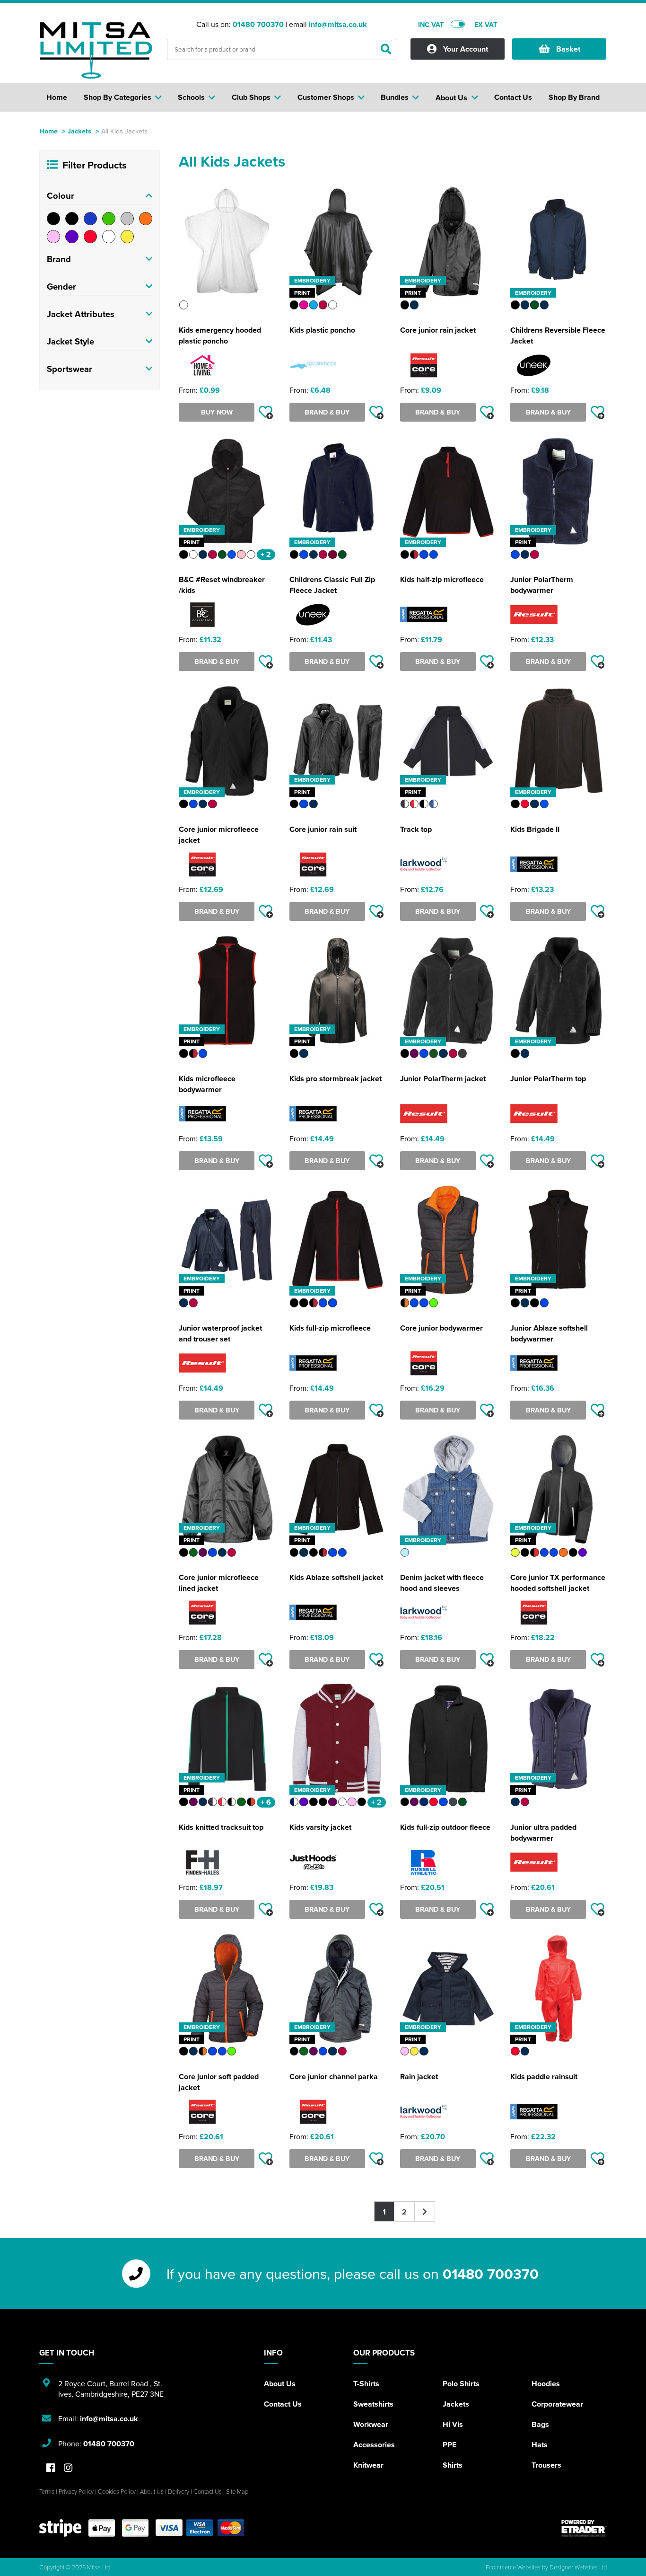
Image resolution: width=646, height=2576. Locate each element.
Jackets (79, 131)
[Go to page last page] (425, 2211)
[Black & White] (72, 219)
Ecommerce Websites (513, 2567)
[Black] (53, 219)
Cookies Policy (117, 2491)
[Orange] (146, 219)
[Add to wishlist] (266, 412)
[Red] (90, 237)
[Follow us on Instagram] (68, 2468)
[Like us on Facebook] (51, 2468)
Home (48, 131)
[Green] (109, 219)
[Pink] (53, 237)
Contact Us (283, 2404)
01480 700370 (258, 24)
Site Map (237, 2491)
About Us (280, 2384)
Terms (47, 2491)
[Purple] (72, 237)
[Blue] (90, 219)
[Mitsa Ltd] (96, 50)
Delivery (179, 2491)
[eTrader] (584, 2528)
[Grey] (127, 219)
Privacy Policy (76, 2491)
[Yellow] (127, 237)
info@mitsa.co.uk (338, 24)
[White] (109, 237)
